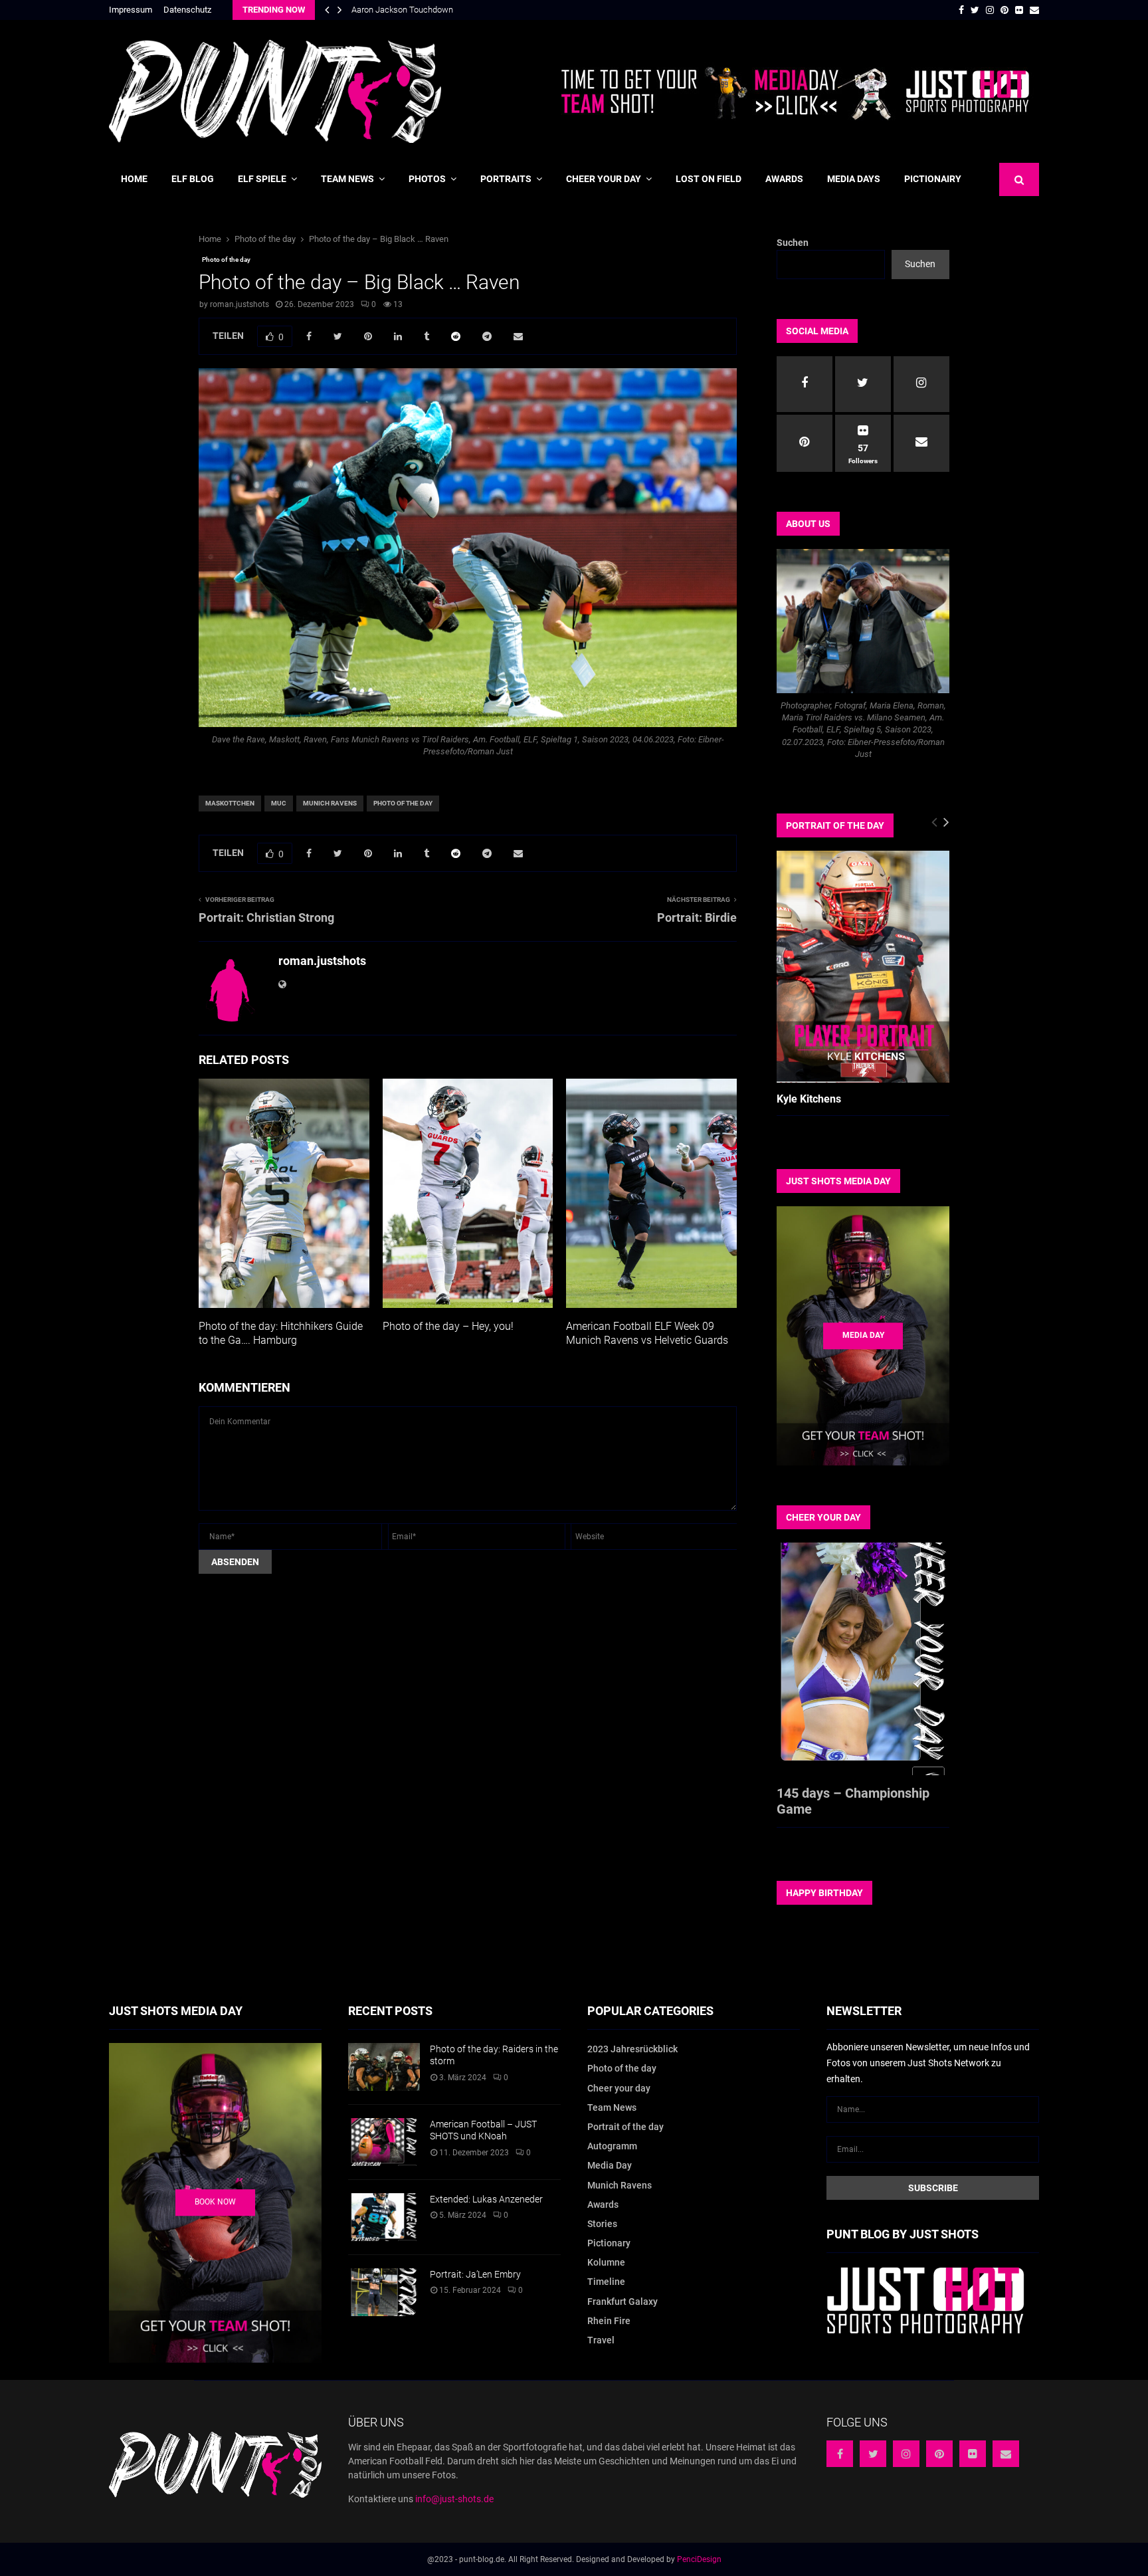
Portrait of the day (625, 2127)
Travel (601, 2340)
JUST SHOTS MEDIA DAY (838, 1181)
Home (134, 179)
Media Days (854, 179)
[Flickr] (973, 2454)
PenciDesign (699, 2559)
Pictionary (609, 2243)
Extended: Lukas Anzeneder (486, 2199)
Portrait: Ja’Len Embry (475, 2274)
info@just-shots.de (454, 2499)
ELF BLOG (193, 179)
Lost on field (709, 179)
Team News (347, 179)
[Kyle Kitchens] (863, 967)
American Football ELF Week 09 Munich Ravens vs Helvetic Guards (647, 1333)
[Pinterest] (939, 2454)
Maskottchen (230, 803)
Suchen (793, 243)
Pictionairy (933, 179)
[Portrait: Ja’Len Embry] (384, 2292)
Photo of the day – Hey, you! (448, 1326)
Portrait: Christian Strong (266, 917)
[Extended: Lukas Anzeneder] (384, 2217)
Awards (784, 179)
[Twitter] (873, 2454)
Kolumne (606, 2262)
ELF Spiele (262, 179)
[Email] (1006, 2454)
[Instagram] (906, 2454)
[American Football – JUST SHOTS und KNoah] (384, 2142)
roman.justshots (239, 304)
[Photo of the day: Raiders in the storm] (384, 2067)
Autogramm (612, 2146)
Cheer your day (604, 179)
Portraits (506, 179)
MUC (279, 803)
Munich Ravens (330, 803)
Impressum (131, 10)
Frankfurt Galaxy (622, 2302)
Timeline (606, 2282)
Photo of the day (226, 260)
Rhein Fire (609, 2321)
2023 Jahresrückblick (632, 2049)
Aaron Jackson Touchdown (402, 10)
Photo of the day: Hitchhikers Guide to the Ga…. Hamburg (281, 1333)
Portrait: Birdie (697, 917)
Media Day (610, 2165)
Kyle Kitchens (809, 1099)
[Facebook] (840, 2454)
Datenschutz (187, 10)
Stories (602, 2224)
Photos (427, 179)
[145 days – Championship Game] (863, 1659)
